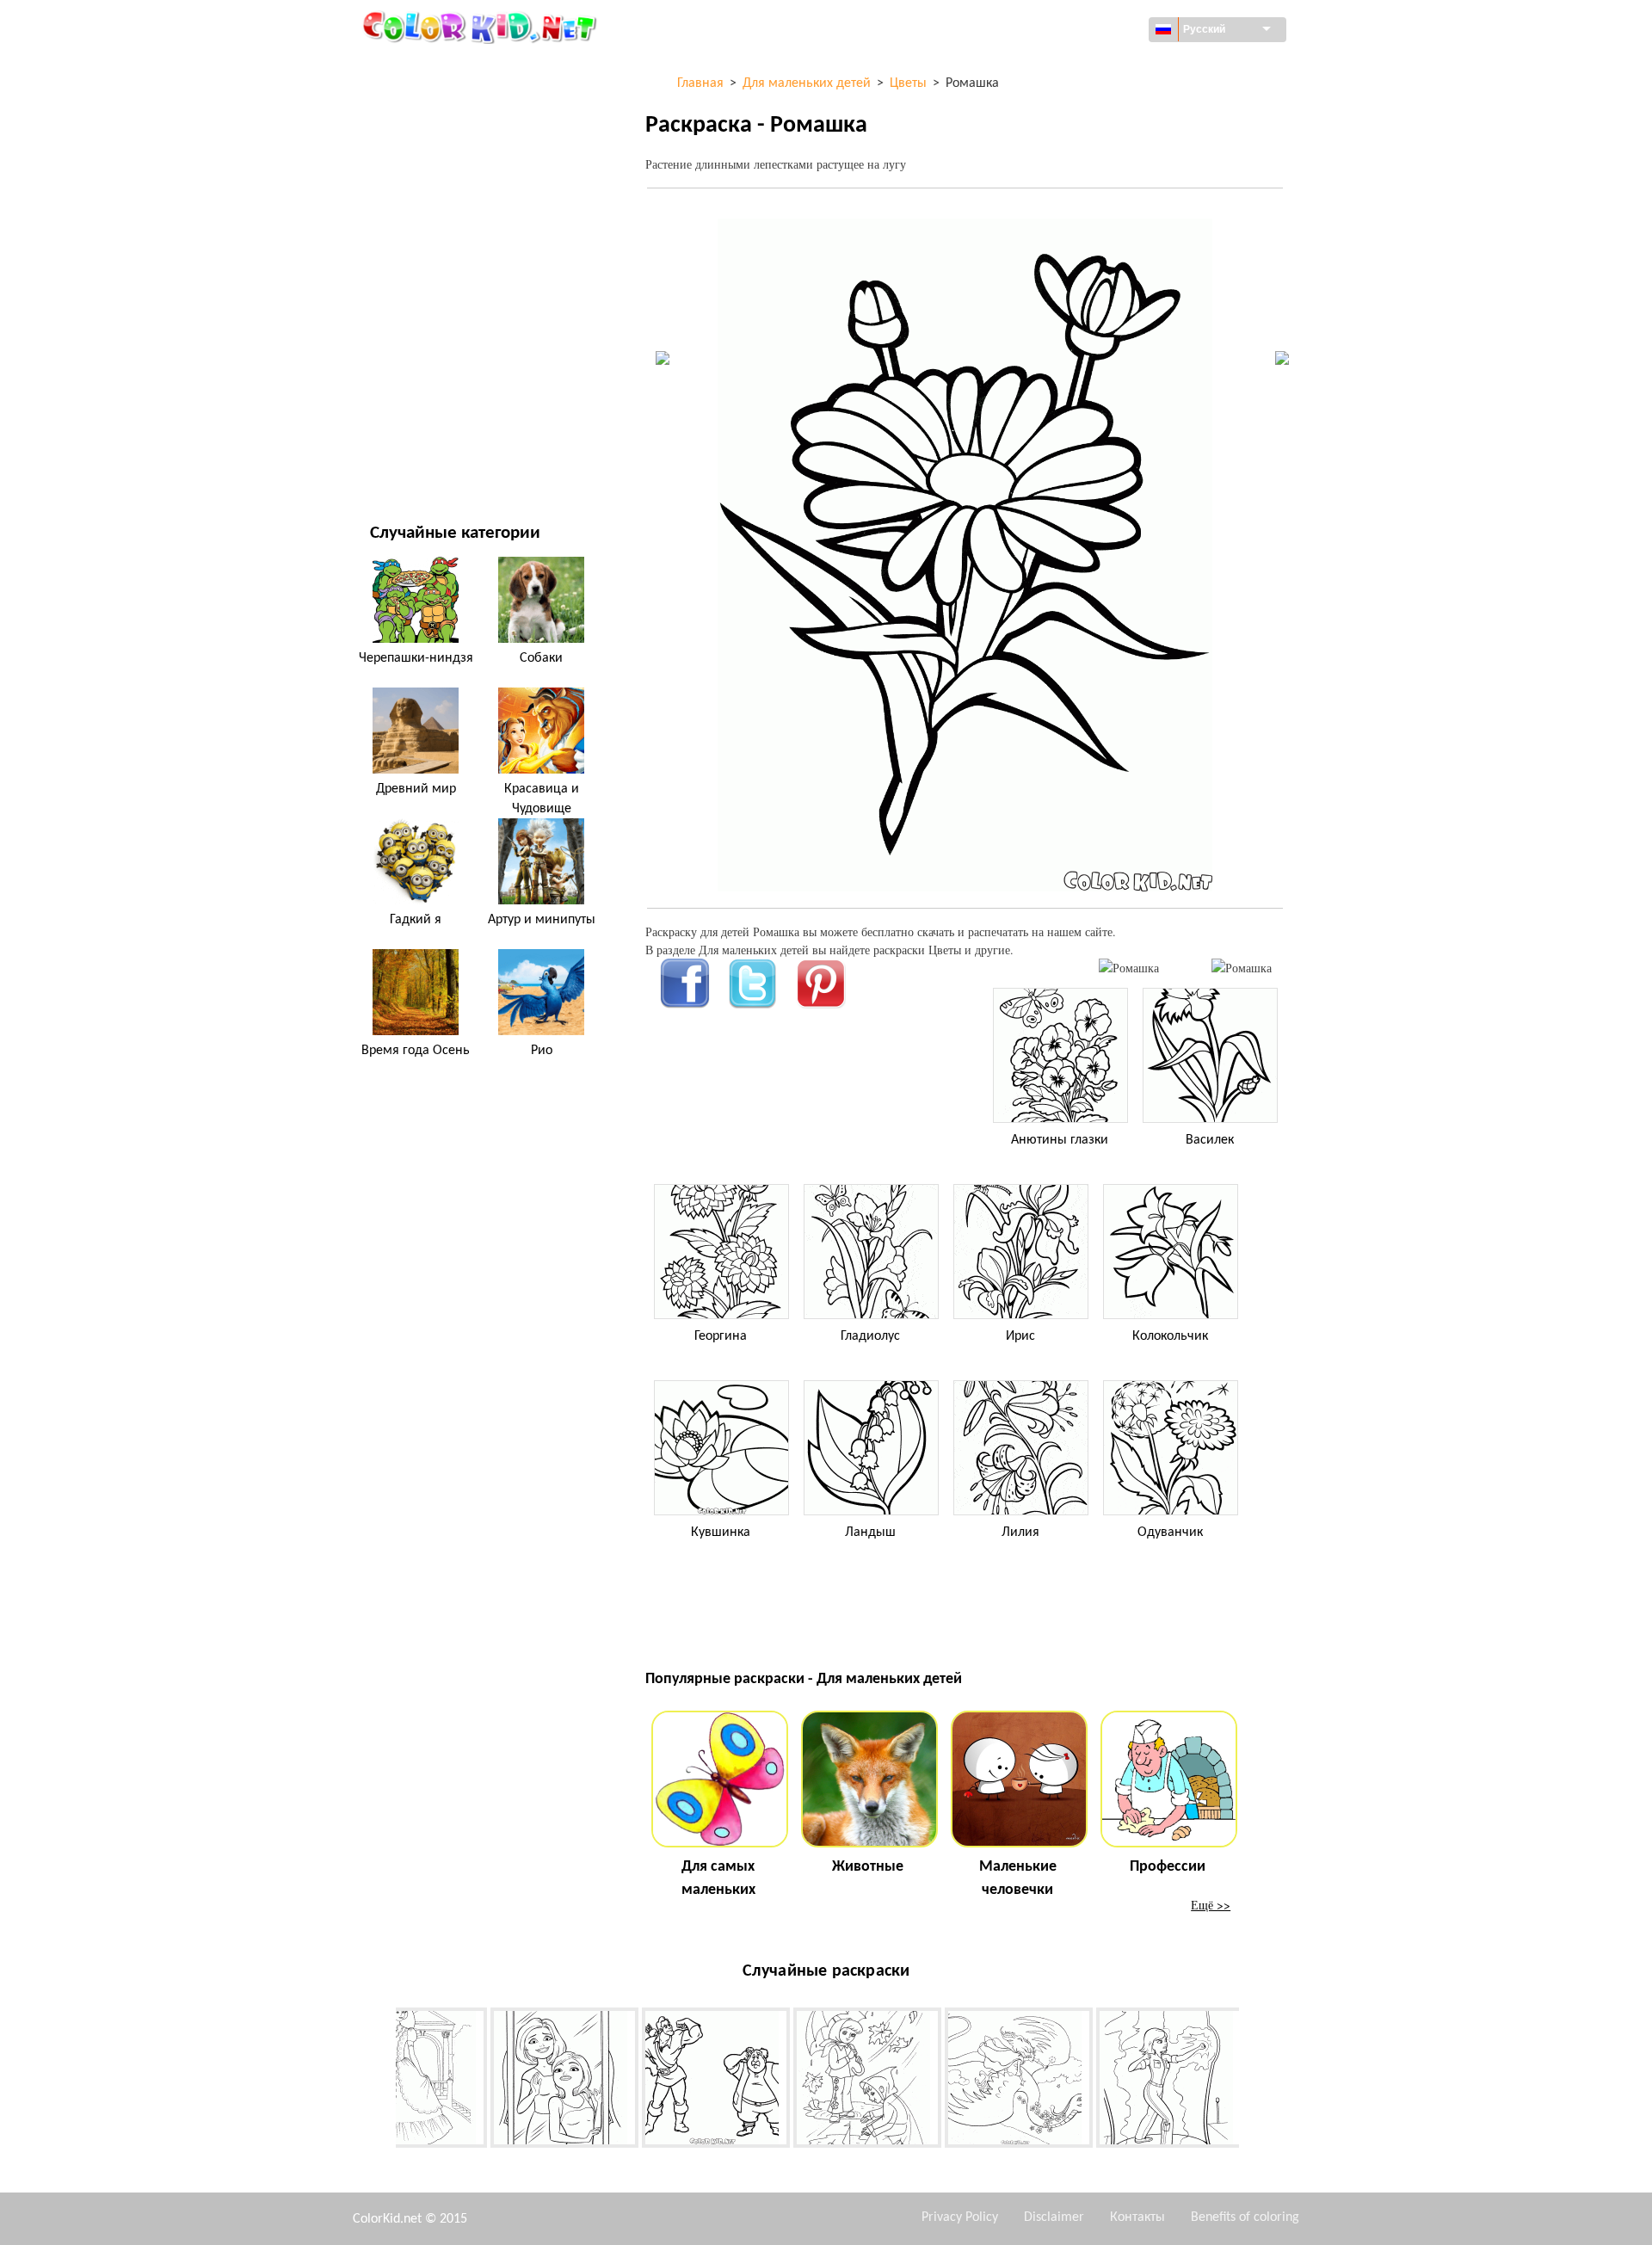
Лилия (1020, 1533)
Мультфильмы (413, 210)
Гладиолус (870, 1336)
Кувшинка (721, 1533)
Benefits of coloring (1245, 2217)
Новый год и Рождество (440, 386)
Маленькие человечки (1018, 1878)
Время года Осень (416, 1051)
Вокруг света (407, 104)
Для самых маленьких (718, 1878)
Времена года (410, 280)
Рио (542, 1051)
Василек (1210, 1140)
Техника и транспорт (430, 68)
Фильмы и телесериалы (440, 421)
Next (1252, 2081)
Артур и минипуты (542, 920)
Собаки (541, 658)
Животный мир (415, 174)
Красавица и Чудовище (542, 799)
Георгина (721, 1336)
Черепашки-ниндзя (416, 658)
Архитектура (406, 139)
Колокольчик (1170, 1336)
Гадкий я (416, 920)
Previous (383, 2081)
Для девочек (407, 245)
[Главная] (482, 27)
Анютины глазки (1060, 1140)
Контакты (1137, 2217)
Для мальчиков (416, 315)
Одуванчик (1170, 1533)
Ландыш (870, 1533)
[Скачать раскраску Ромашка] (1242, 968)
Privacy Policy (960, 2217)
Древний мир (416, 789)
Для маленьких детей (434, 351)
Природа (395, 456)
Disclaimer (1054, 2217)
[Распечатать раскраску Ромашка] (1129, 968)
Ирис (1020, 1336)
